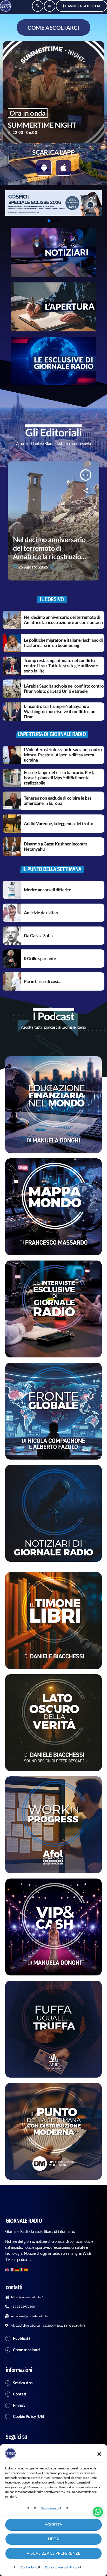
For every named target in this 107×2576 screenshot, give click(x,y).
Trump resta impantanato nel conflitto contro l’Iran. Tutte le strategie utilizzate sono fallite (61, 666)
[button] (99, 2454)
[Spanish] (26, 2269)
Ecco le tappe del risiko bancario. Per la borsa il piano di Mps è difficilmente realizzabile (60, 778)
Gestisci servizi (50, 2508)
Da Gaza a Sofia (38, 935)
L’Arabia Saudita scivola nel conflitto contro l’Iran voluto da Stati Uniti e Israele (64, 688)
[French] (12, 2269)
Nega (53, 2539)
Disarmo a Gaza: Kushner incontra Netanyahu (56, 846)
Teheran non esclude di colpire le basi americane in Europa (58, 801)
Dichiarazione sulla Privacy (62, 2567)
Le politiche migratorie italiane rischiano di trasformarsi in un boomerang (63, 643)
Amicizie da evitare (42, 913)
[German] (17, 2269)
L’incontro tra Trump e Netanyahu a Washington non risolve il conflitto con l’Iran (60, 712)
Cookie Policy (29, 2567)
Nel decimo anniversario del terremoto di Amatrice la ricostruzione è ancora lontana (63, 620)
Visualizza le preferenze (54, 2553)
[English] (8, 2269)
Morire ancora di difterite (48, 890)
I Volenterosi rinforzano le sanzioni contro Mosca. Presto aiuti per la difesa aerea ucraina (63, 755)
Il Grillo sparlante (40, 958)
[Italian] (22, 2269)
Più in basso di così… (43, 981)
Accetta (53, 2525)
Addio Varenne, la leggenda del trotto (59, 823)
